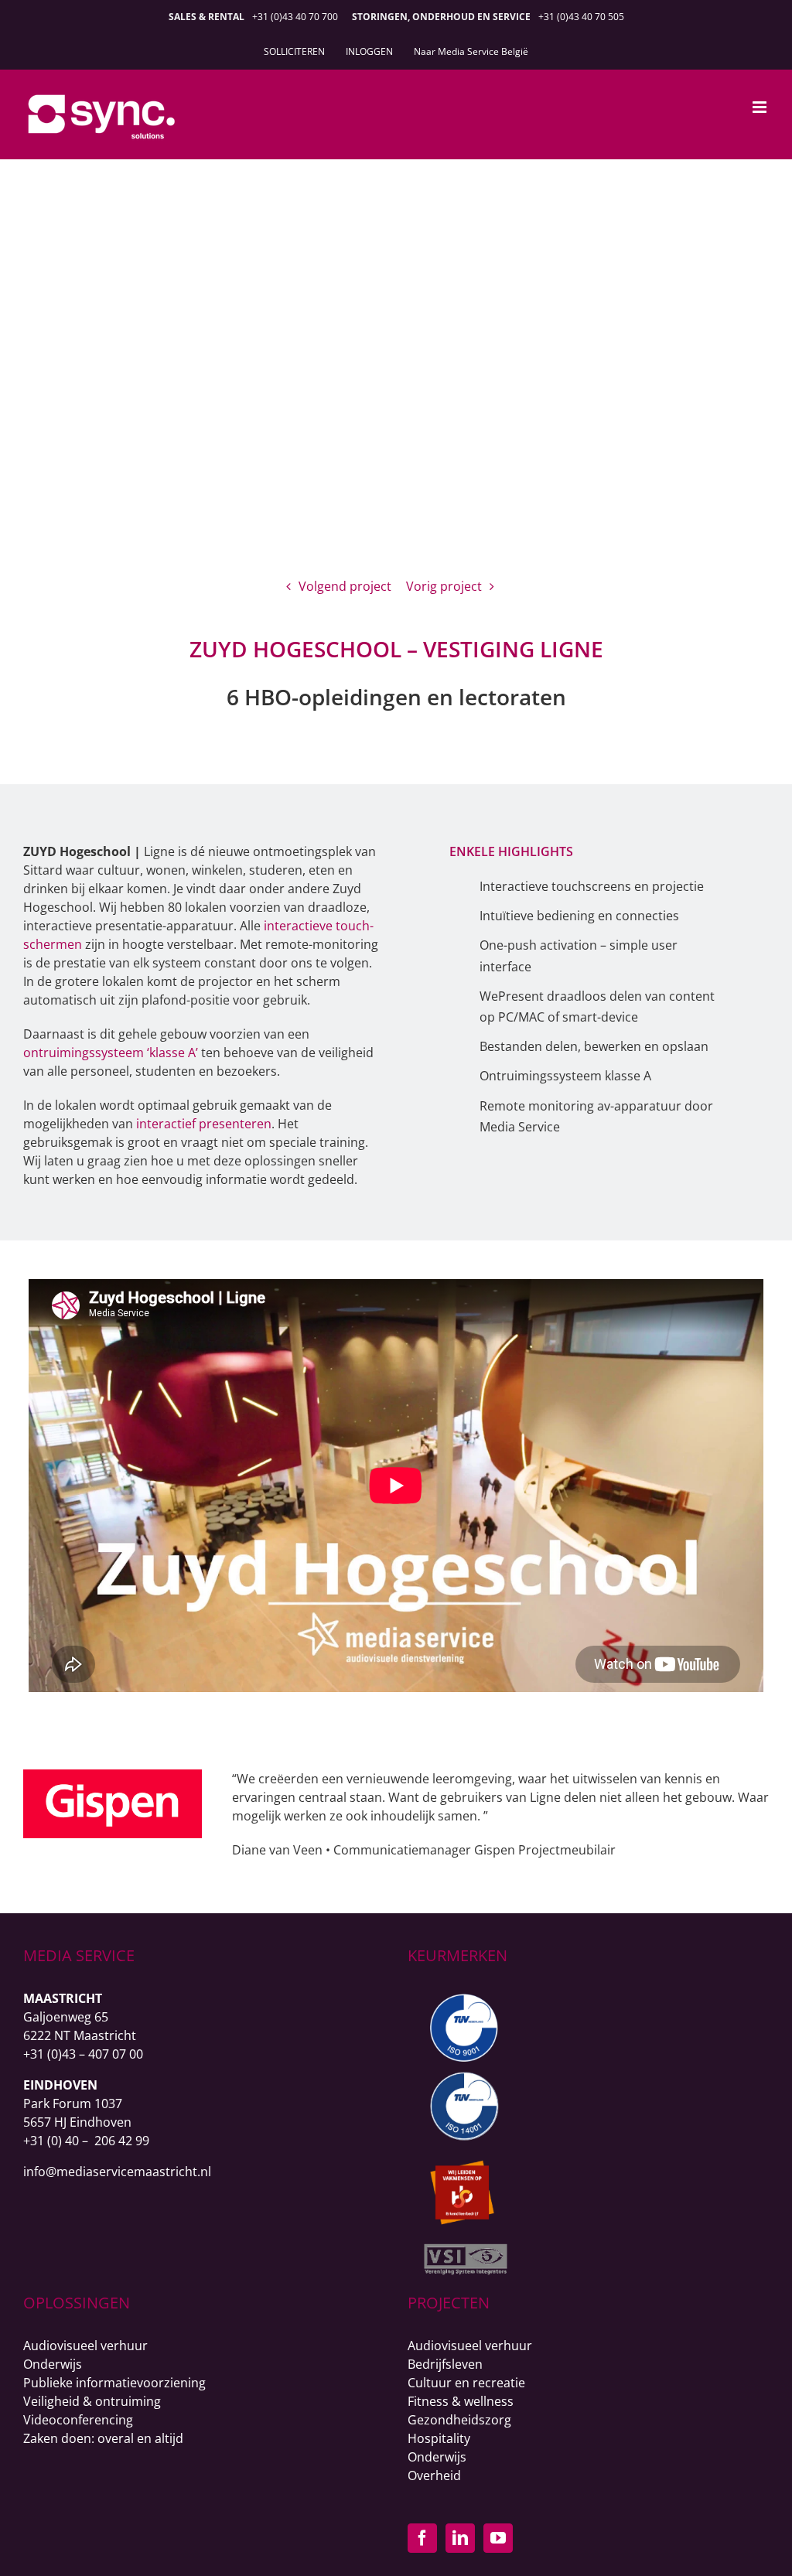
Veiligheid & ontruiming (92, 2401)
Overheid (434, 2475)
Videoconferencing (78, 2420)
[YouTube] (498, 2538)
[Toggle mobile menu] (761, 107)
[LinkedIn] (460, 2538)
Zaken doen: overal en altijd (103, 2438)
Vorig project (444, 586)
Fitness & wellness (461, 2401)
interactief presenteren (204, 1124)
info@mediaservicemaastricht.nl (117, 2172)
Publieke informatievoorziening (114, 2383)
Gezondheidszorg (459, 2420)
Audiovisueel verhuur (85, 2346)
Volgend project (345, 586)
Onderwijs (53, 2364)
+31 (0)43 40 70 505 (581, 17)
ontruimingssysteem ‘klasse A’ (111, 1053)
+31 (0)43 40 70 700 (295, 17)
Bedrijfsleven (445, 2364)
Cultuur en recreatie (466, 2383)
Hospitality (439, 2438)
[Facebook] (422, 2538)
